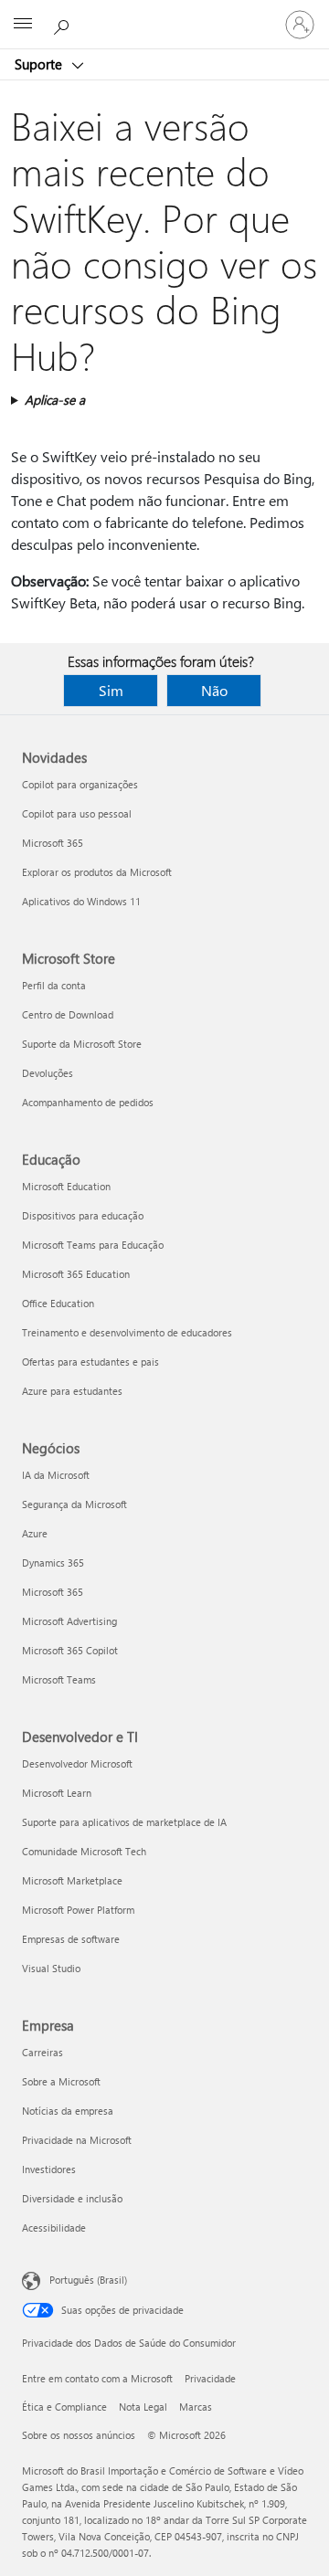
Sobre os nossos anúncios (79, 2435)
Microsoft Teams (59, 1679)
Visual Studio (51, 1968)
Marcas (196, 2407)
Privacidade (210, 2378)
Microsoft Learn (57, 1793)
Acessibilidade (54, 2228)
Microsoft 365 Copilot (70, 1650)
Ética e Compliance (64, 2407)
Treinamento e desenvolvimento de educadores (127, 1332)
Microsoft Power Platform (78, 1910)
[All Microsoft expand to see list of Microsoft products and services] (23, 25)
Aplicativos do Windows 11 (81, 901)
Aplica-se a (55, 400)
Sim (111, 690)
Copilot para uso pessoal (77, 813)
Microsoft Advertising (69, 1621)
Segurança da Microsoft (74, 1504)
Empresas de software (71, 1939)
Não (214, 690)
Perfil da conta (54, 985)
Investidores (49, 2169)
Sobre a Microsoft (61, 2081)
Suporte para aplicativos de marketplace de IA (124, 1822)
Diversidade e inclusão (72, 2198)
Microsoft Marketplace (72, 1880)
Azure (35, 1533)
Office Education (58, 1303)
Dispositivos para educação (83, 1215)
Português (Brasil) (88, 2280)
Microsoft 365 (53, 843)
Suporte (40, 64)
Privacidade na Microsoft (77, 2140)
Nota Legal (143, 2407)
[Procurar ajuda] (64, 24)
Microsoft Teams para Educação (93, 1245)
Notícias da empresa (68, 2111)
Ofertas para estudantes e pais (90, 1362)
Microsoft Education (66, 1186)
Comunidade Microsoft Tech (84, 1851)
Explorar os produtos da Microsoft (97, 872)
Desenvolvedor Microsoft (77, 1763)
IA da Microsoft (56, 1475)
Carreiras (42, 2052)
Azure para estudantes (72, 1391)
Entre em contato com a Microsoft (97, 2378)
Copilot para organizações (80, 784)
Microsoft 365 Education (76, 1274)
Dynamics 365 (53, 1562)
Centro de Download (68, 1014)
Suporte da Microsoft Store (82, 1044)
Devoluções (48, 1073)
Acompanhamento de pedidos (88, 1102)
